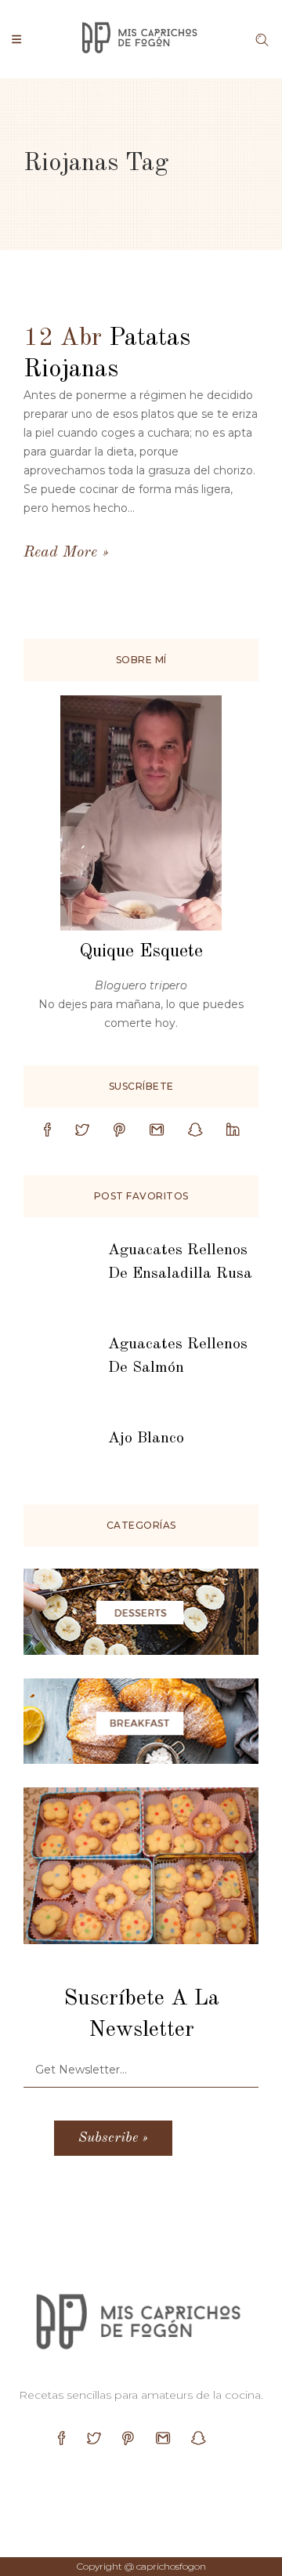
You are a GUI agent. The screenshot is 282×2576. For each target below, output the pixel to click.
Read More (60, 553)
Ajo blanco (146, 1439)
